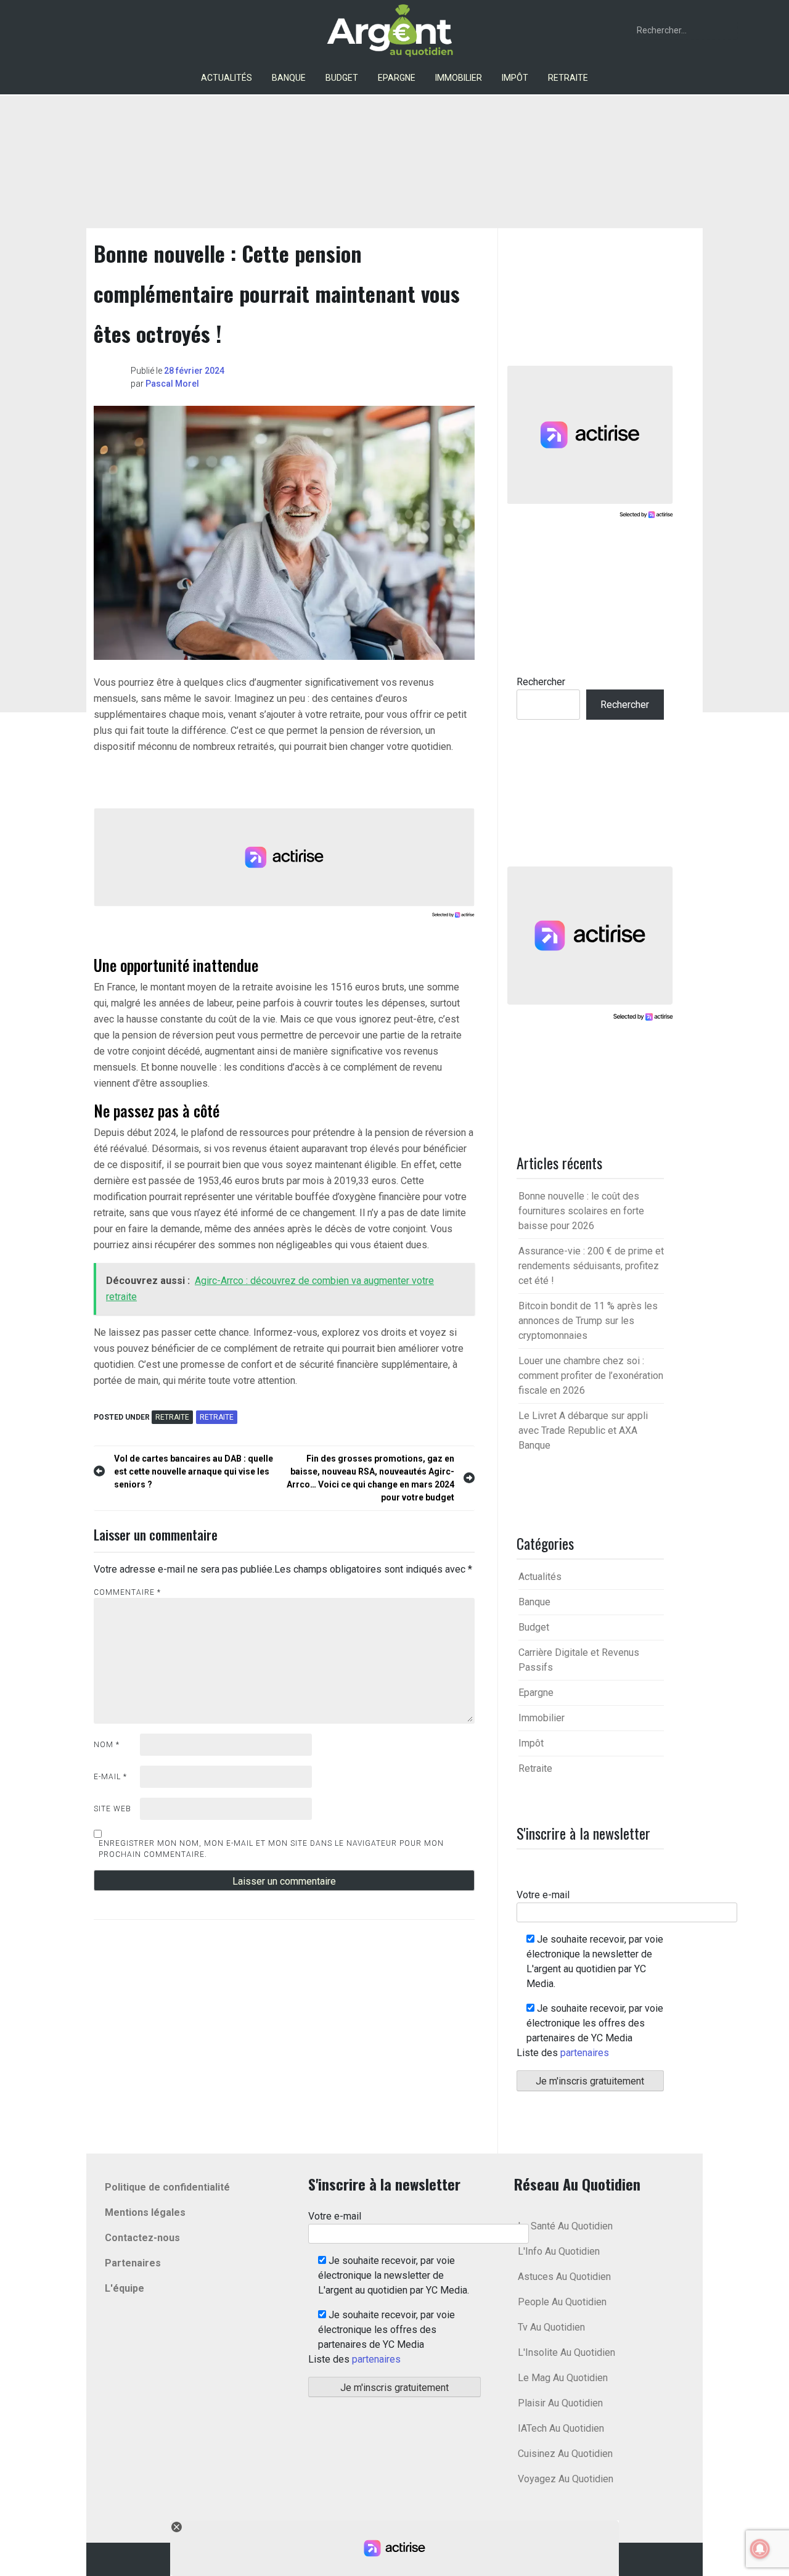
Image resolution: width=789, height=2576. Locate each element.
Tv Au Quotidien (551, 2327)
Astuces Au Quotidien (564, 2277)
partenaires (585, 2053)
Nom (107, 1745)
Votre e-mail (543, 1895)
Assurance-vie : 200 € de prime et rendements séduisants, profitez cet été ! (591, 1266)
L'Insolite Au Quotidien (566, 2352)
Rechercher (541, 682)
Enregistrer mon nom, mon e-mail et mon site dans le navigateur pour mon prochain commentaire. (271, 1849)
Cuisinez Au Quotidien (565, 2454)
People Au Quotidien (562, 2302)
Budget (342, 78)
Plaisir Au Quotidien (560, 2403)
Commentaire (127, 1592)
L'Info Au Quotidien (559, 2251)
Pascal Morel (172, 384)
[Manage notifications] (760, 2549)
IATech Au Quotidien (561, 2428)
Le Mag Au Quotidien (563, 2378)
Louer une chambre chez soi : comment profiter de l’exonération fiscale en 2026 (591, 1376)
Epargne (397, 78)
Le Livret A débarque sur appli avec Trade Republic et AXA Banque (583, 1430)
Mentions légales (145, 2212)
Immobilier (459, 78)
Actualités (227, 78)
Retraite (568, 78)
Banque (289, 78)
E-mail (110, 1777)
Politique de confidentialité (167, 2187)
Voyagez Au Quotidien (566, 2479)
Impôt (515, 78)
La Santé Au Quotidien (565, 2226)
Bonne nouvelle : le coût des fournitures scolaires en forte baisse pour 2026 (581, 1211)
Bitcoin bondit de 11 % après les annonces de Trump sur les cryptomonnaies (588, 1321)
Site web (112, 1809)
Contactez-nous (142, 2238)
